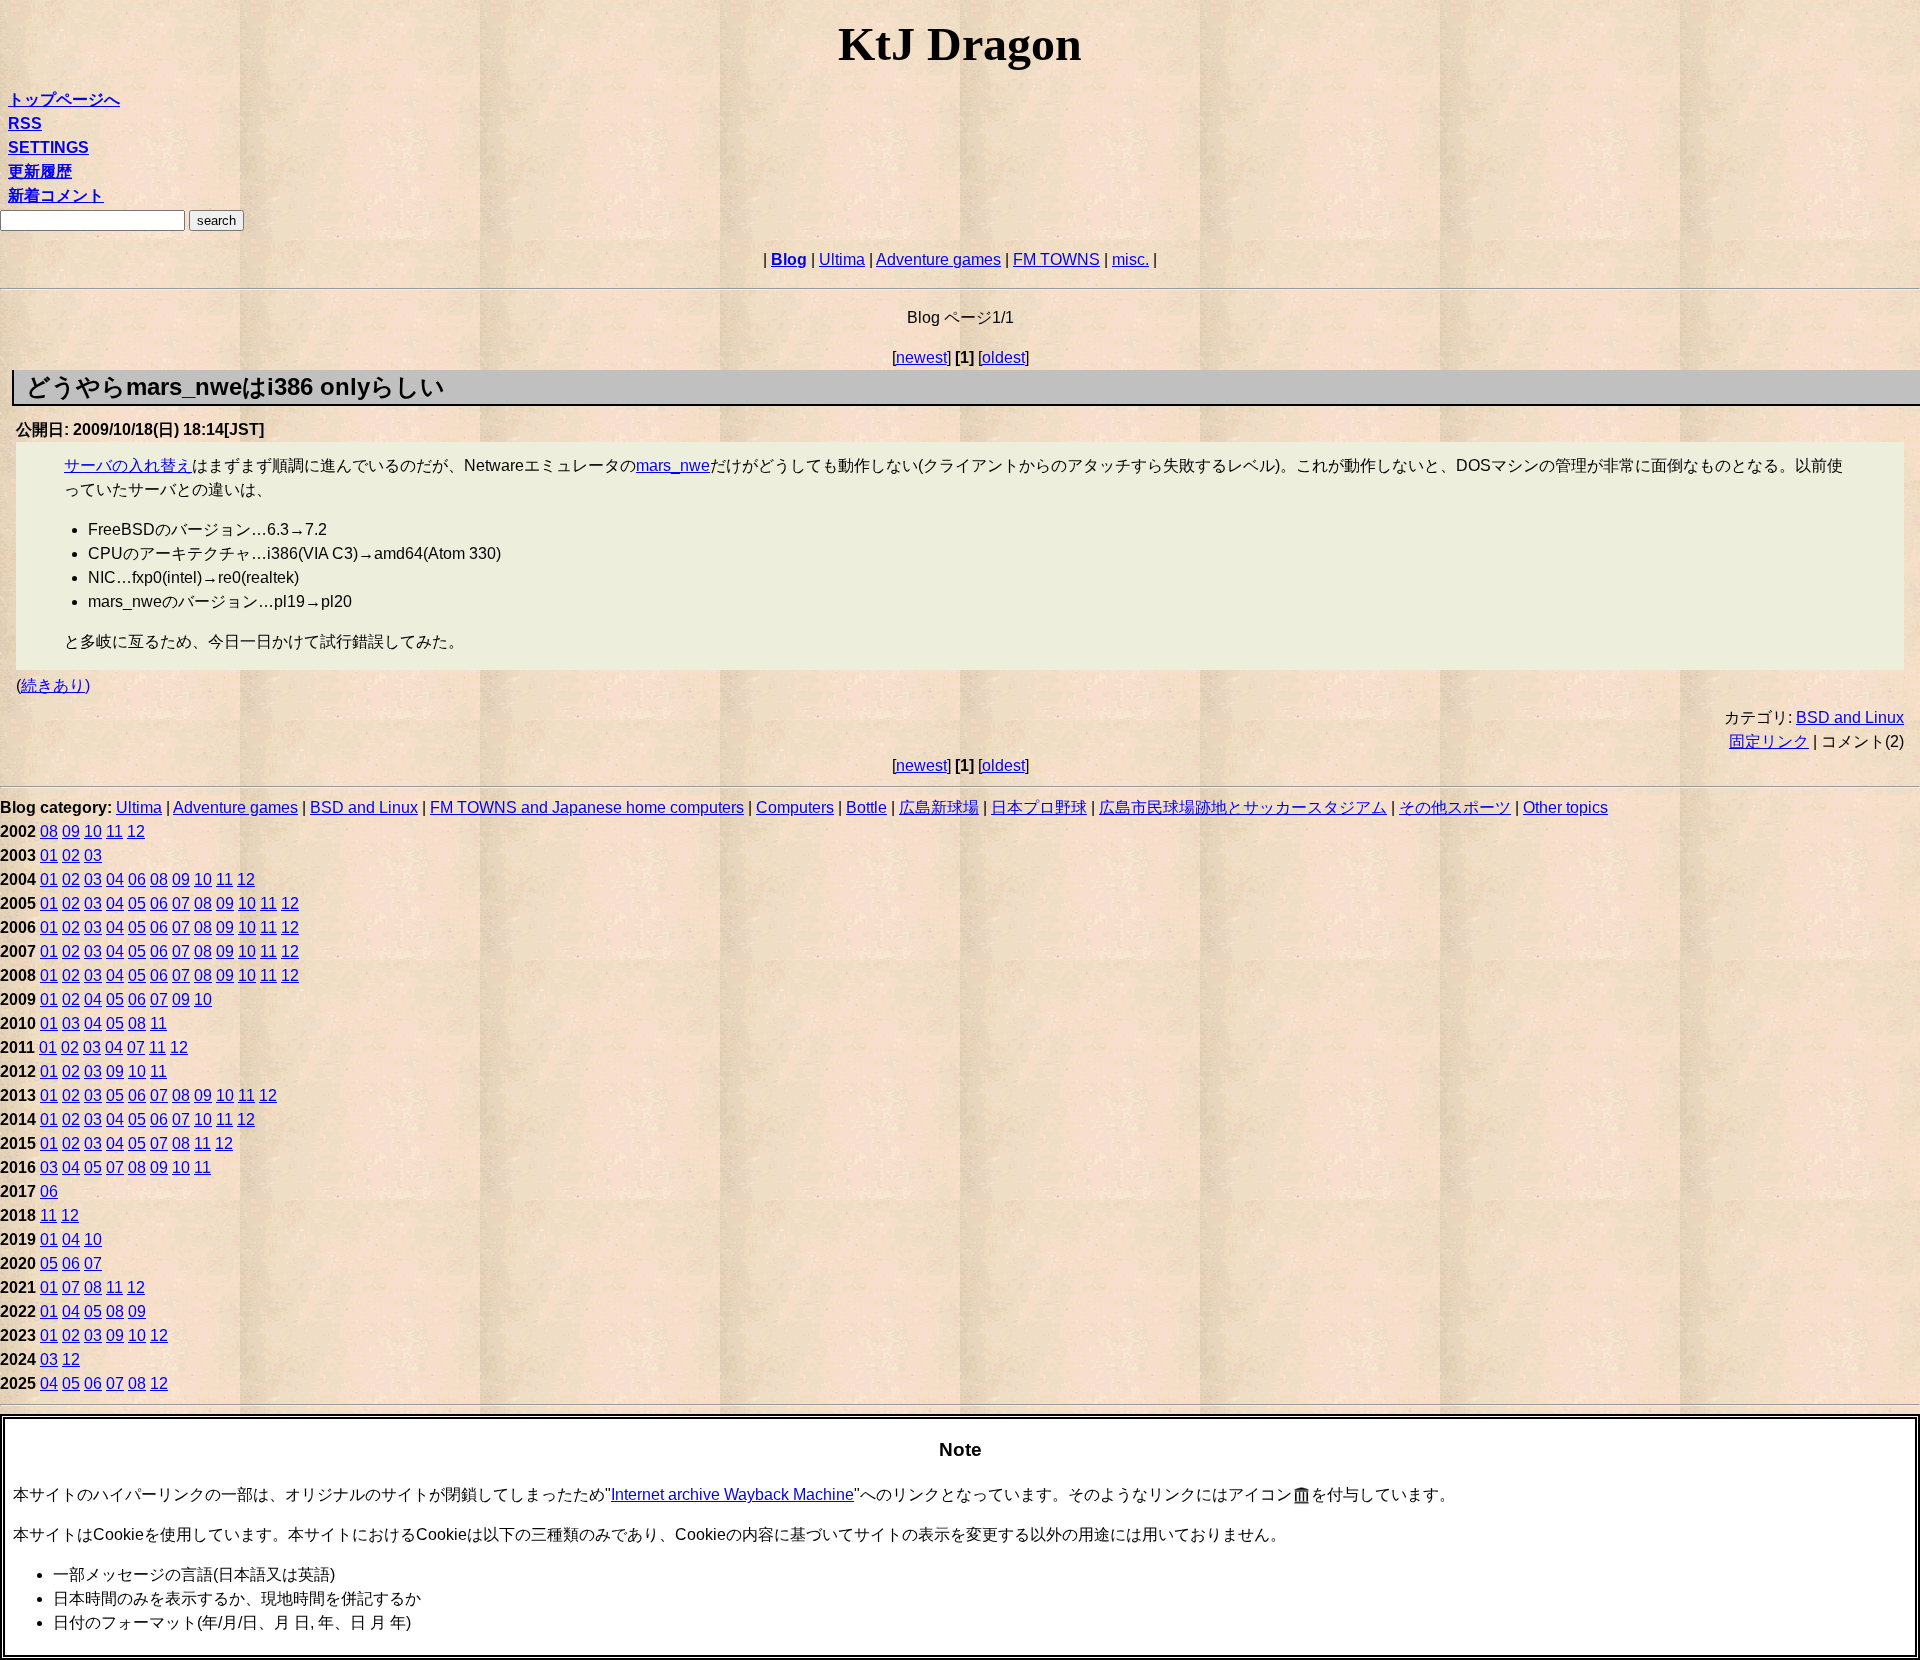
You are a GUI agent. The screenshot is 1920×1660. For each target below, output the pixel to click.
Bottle (866, 807)
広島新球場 (939, 807)
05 (137, 903)
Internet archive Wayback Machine (732, 1494)
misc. (1130, 259)
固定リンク (1769, 741)
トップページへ (64, 99)
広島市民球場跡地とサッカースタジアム (1243, 807)
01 (49, 855)
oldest (1003, 357)
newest (921, 357)
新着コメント (56, 195)
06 (137, 879)
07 (181, 903)
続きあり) (55, 685)
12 (136, 831)
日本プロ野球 (1039, 807)
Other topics (1565, 807)
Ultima (842, 259)
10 (93, 831)
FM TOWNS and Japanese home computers (587, 807)
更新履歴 (40, 171)
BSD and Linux (1850, 717)
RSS (25, 123)
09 (71, 831)
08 (49, 831)
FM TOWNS (1056, 259)
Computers (795, 807)
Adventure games (938, 259)
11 (114, 831)
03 (93, 855)
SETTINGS (48, 147)
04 (115, 879)
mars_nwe (673, 465)
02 (71, 855)
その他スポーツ (1455, 807)
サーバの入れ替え (128, 465)
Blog (789, 259)
